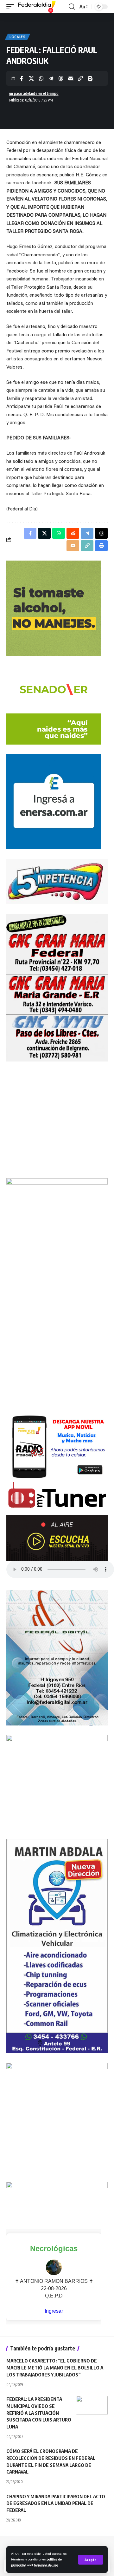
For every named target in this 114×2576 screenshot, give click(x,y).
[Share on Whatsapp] (41, 78)
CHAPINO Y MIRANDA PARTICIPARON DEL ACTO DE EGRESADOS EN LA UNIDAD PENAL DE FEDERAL (56, 2503)
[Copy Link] (80, 78)
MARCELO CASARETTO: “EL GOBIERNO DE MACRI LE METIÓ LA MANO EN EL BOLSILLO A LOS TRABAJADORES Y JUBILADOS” (55, 2368)
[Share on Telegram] (51, 78)
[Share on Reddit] (73, 533)
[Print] (90, 78)
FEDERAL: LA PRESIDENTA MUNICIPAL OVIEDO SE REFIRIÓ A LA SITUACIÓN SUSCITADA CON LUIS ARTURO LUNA (39, 2413)
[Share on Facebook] (22, 78)
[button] (91, 2560)
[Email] (71, 78)
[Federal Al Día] (37, 7)
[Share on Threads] (61, 78)
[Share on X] (31, 78)
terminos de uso (46, 2565)
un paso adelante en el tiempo (34, 93)
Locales (18, 37)
